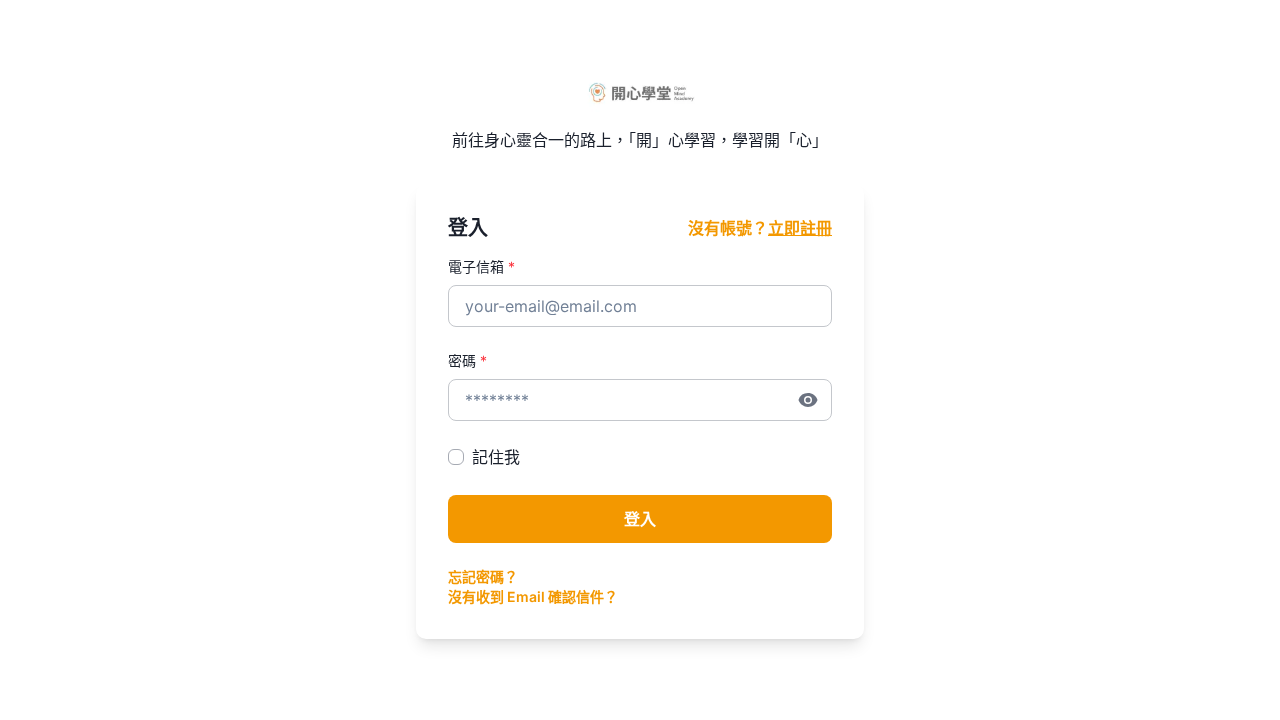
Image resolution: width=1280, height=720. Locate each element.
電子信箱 (481, 266)
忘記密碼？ (483, 576)
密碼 (467, 360)
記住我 (496, 457)
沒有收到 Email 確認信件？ (533, 596)
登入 (640, 519)
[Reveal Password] (808, 400)
